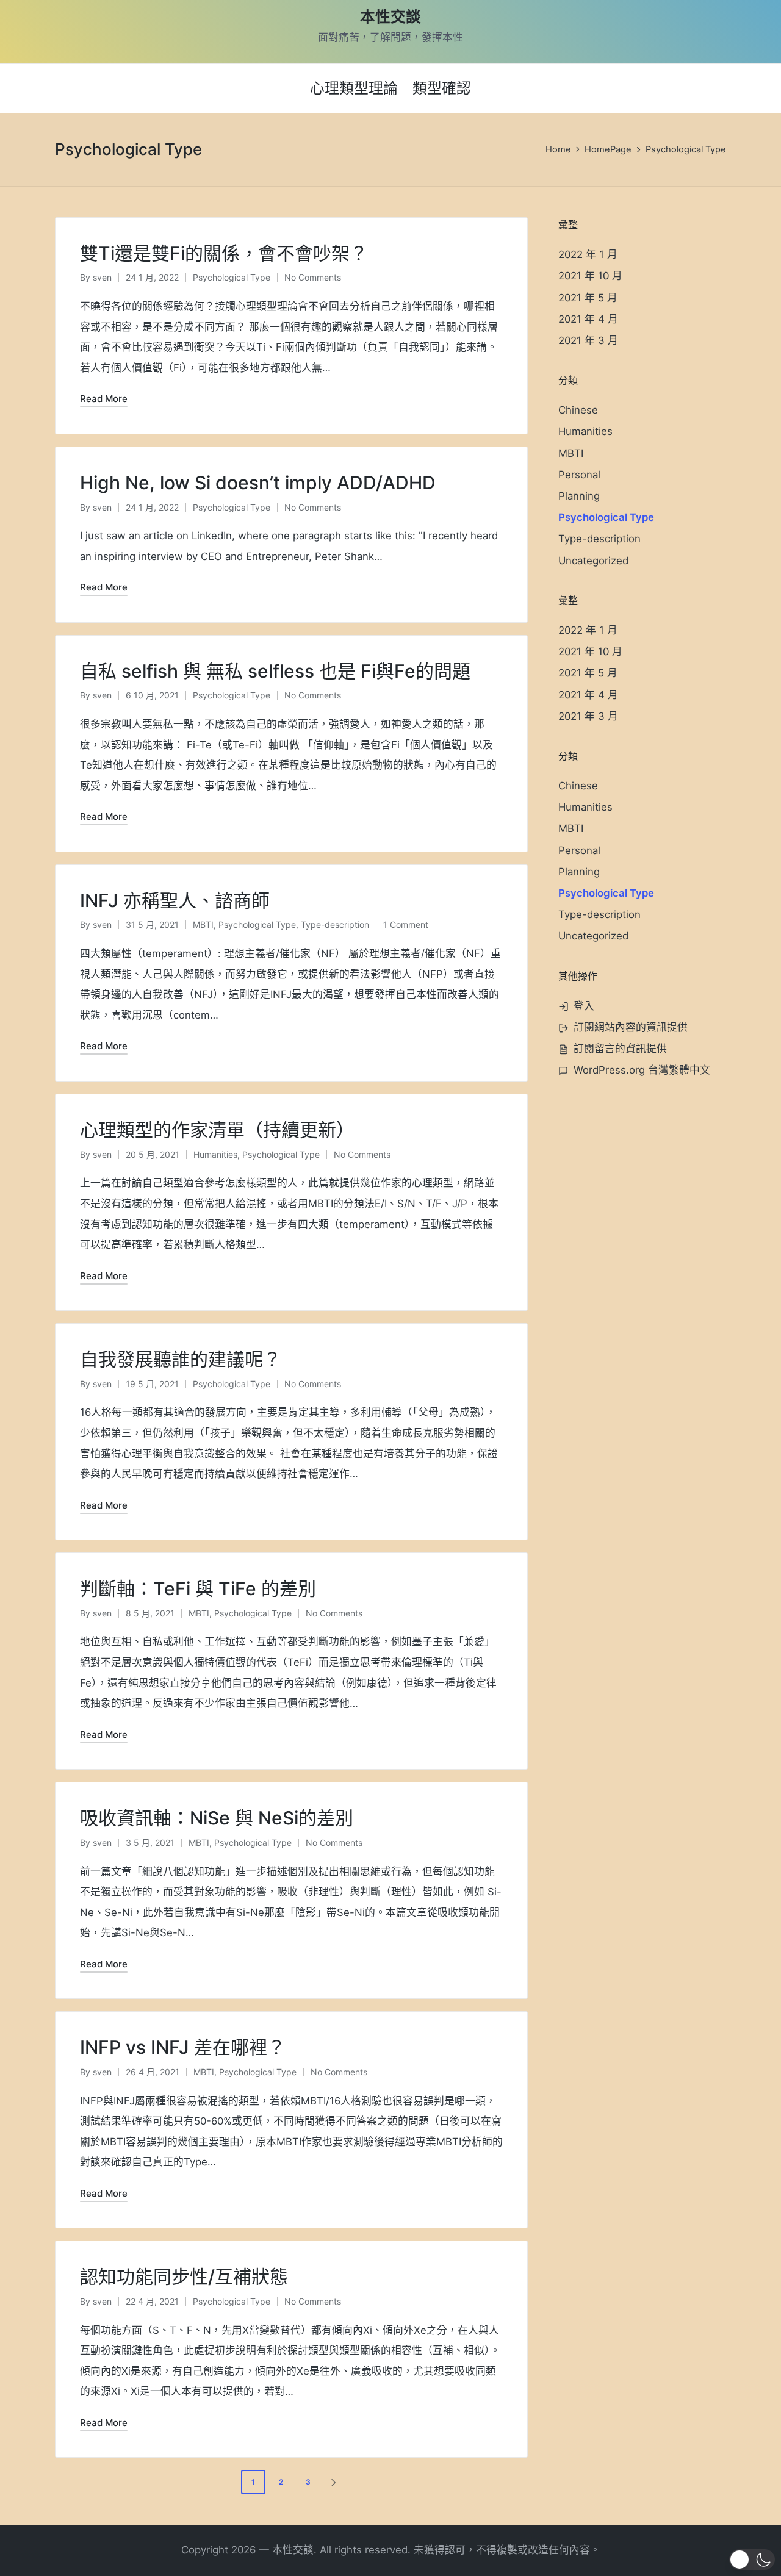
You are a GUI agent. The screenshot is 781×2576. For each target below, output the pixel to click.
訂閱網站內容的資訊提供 (631, 1027)
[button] (336, 2482)
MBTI (203, 924)
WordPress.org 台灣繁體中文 (642, 1070)
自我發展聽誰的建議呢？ (181, 1359)
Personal (579, 475)
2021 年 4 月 (588, 319)
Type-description (335, 924)
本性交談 (390, 17)
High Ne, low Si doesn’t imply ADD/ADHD (258, 483)
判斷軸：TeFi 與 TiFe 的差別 (198, 1588)
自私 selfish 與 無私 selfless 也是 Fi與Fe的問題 (275, 671)
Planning (579, 496)
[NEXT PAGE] (333, 2482)
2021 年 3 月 (588, 340)
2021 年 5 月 (588, 298)
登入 (584, 1006)
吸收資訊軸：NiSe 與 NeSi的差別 (217, 1818)
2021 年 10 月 (590, 276)
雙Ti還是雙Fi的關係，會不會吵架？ (224, 253)
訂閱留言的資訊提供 (620, 1049)
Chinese (578, 410)
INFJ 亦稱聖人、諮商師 (175, 900)
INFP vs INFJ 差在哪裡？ (183, 2047)
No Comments (313, 277)
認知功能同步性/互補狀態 (184, 2276)
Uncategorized (593, 561)
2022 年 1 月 (588, 254)
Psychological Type (232, 277)
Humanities (215, 1154)
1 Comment (406, 924)
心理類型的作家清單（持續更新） (217, 1130)
